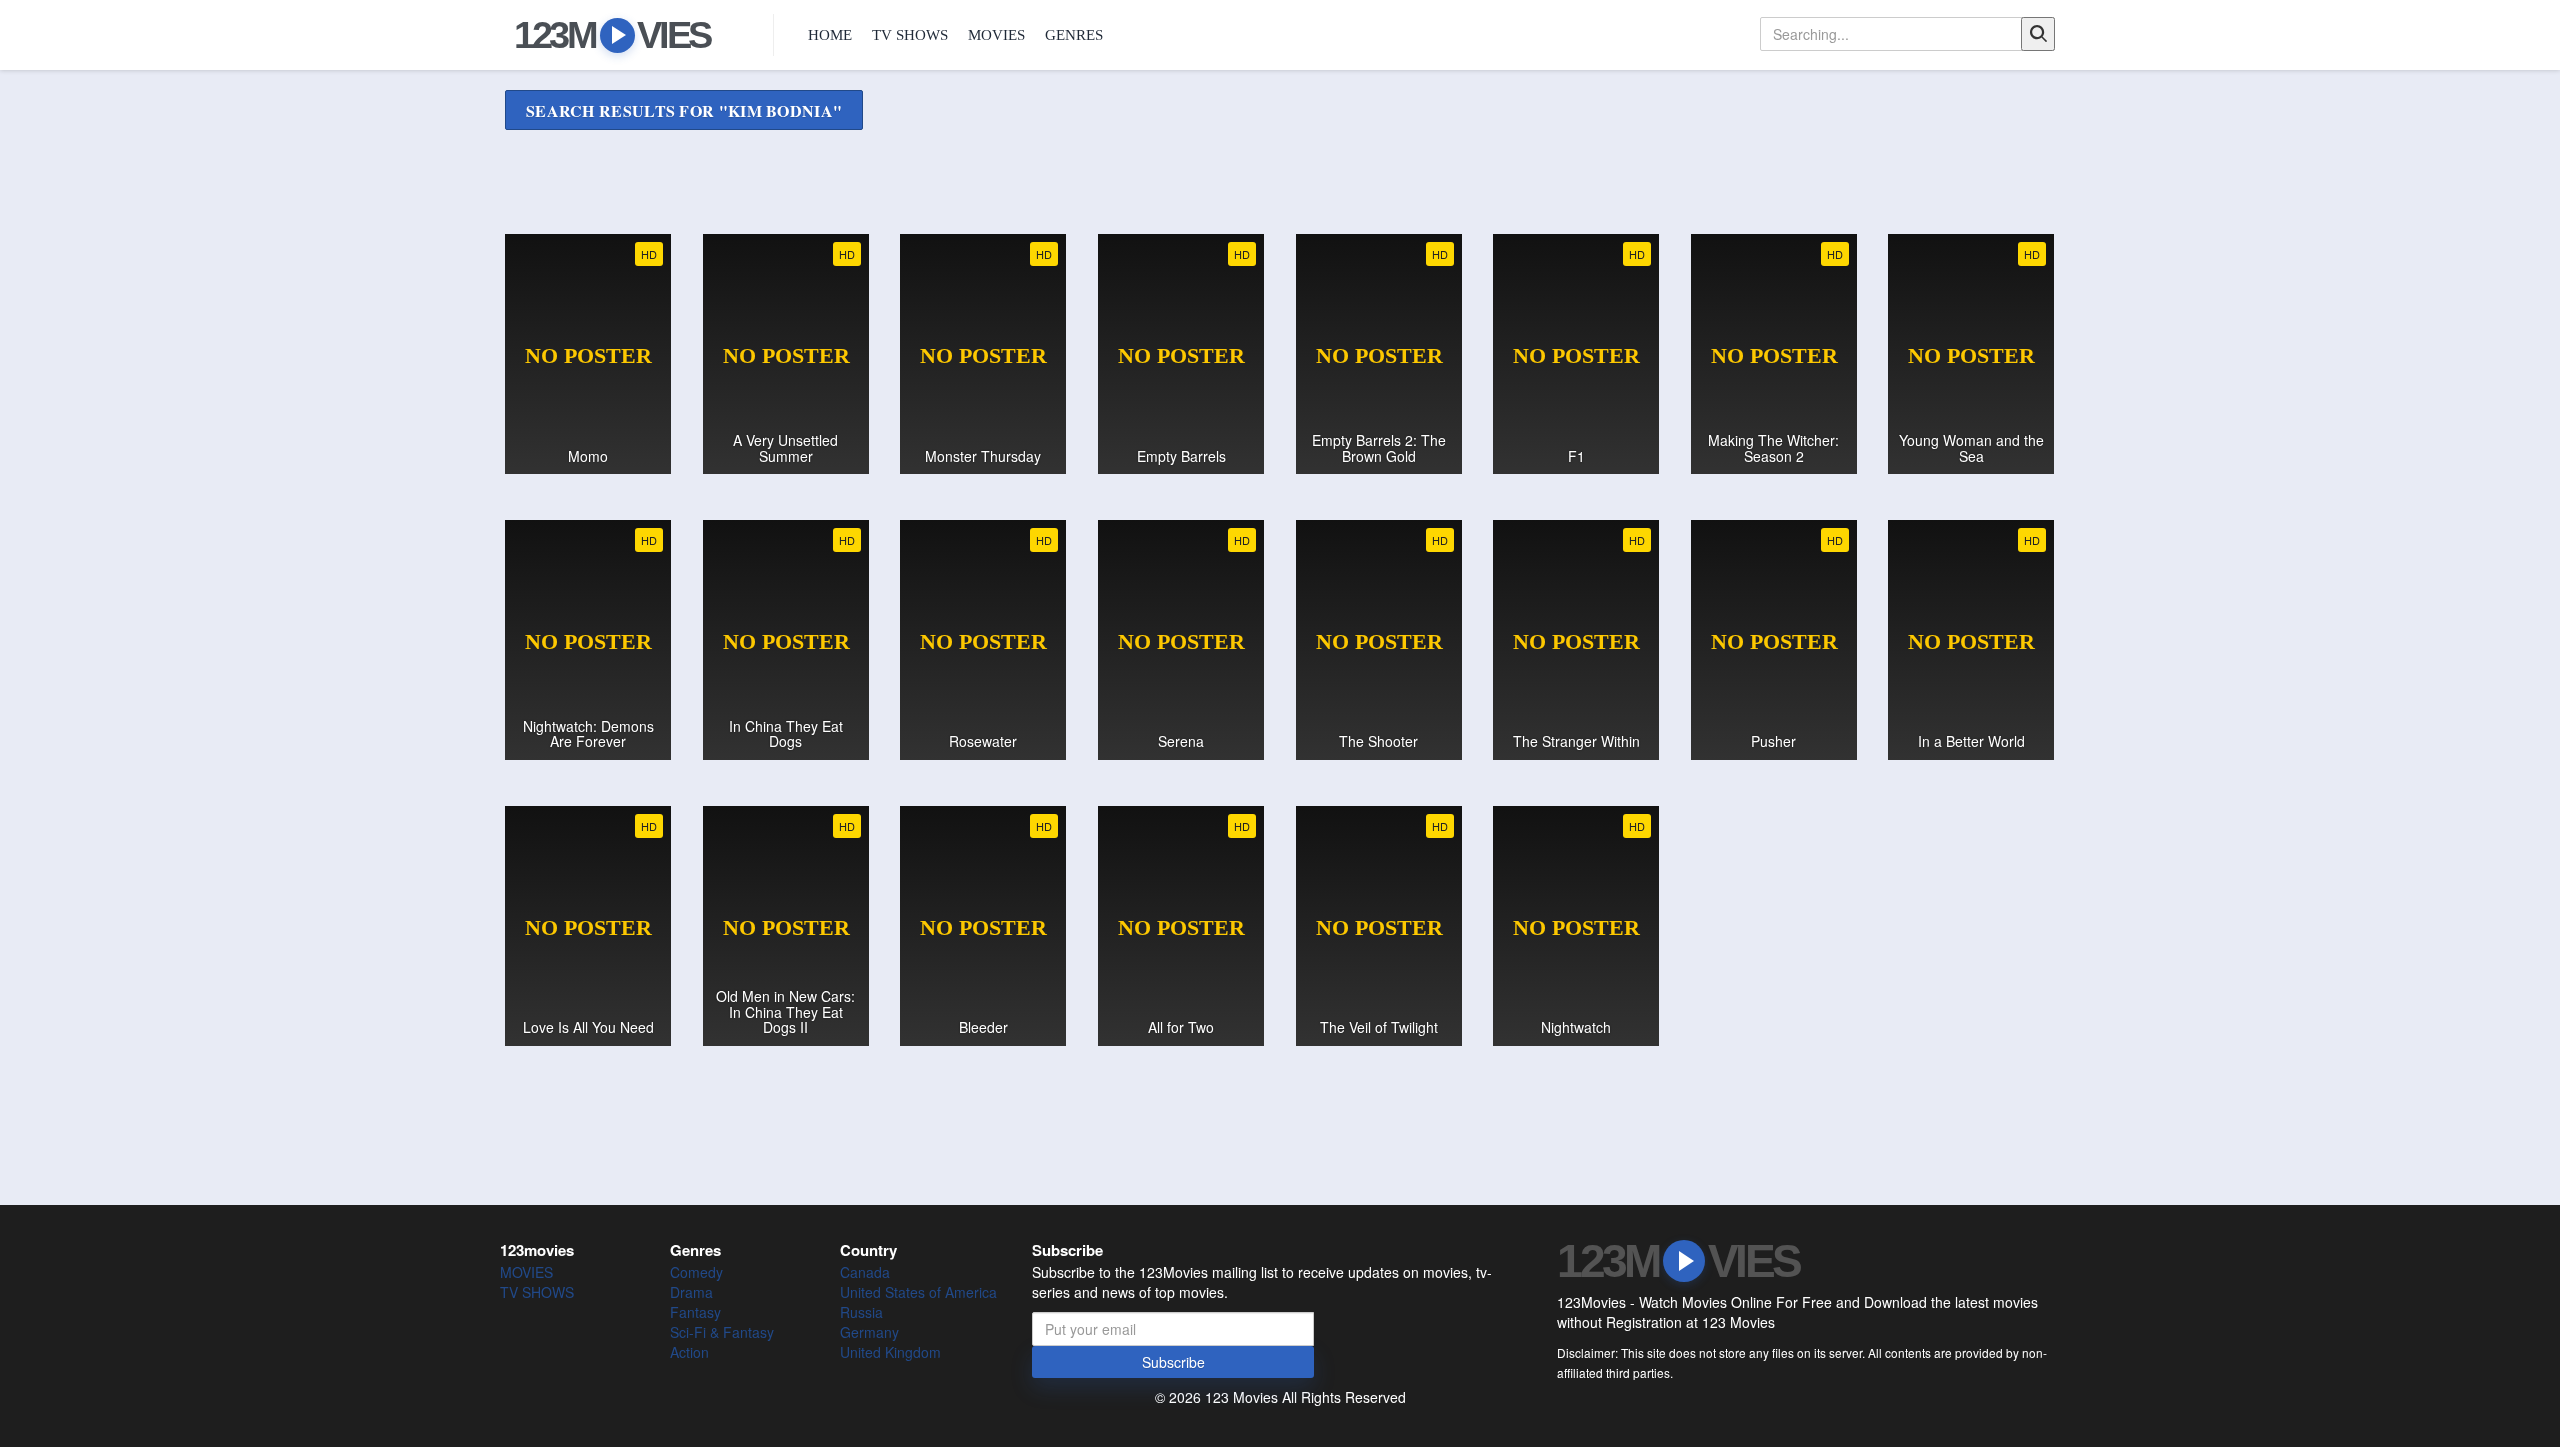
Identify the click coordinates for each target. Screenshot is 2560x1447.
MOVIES (996, 35)
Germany (869, 1332)
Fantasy (695, 1312)
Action (689, 1352)
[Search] (2038, 34)
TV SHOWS (910, 35)
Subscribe (1173, 1362)
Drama (691, 1292)
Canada (865, 1272)
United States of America (918, 1292)
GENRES (1074, 35)
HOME (830, 35)
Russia (861, 1312)
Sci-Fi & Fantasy (722, 1332)
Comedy (696, 1272)
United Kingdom (890, 1352)
